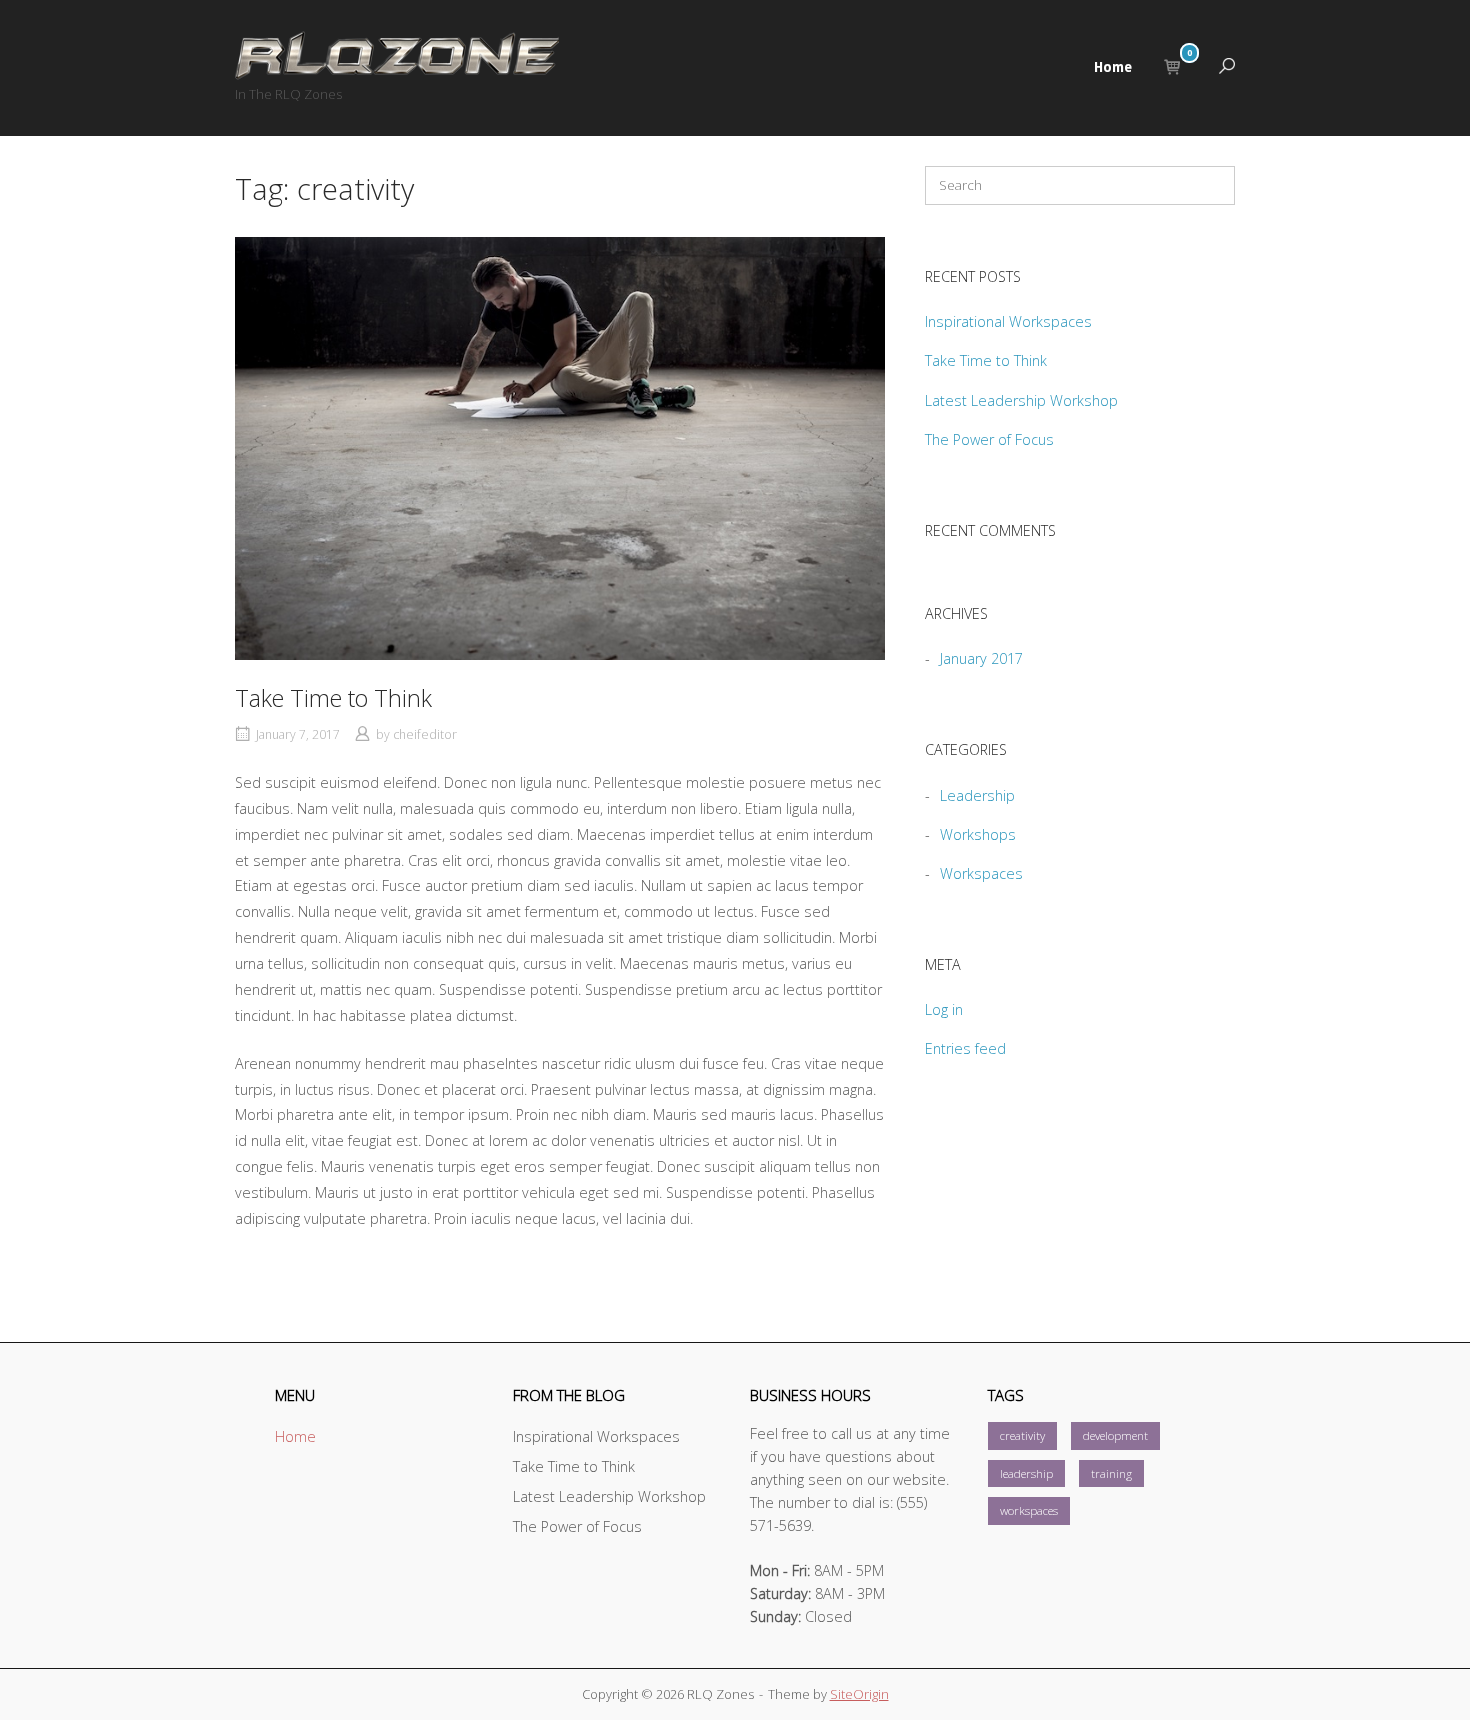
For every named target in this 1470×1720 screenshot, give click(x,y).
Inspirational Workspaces (1008, 321)
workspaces (1029, 1510)
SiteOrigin (859, 1694)
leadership (1026, 1473)
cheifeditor (425, 734)
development (1115, 1435)
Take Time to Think (333, 698)
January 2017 (981, 658)
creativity (1022, 1435)
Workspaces (981, 873)
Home (1113, 67)
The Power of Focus (989, 439)
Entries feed (965, 1048)
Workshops (978, 834)
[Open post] (560, 448)
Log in (944, 1009)
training (1111, 1473)
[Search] (1205, 190)
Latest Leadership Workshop (1021, 400)
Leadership (977, 795)
